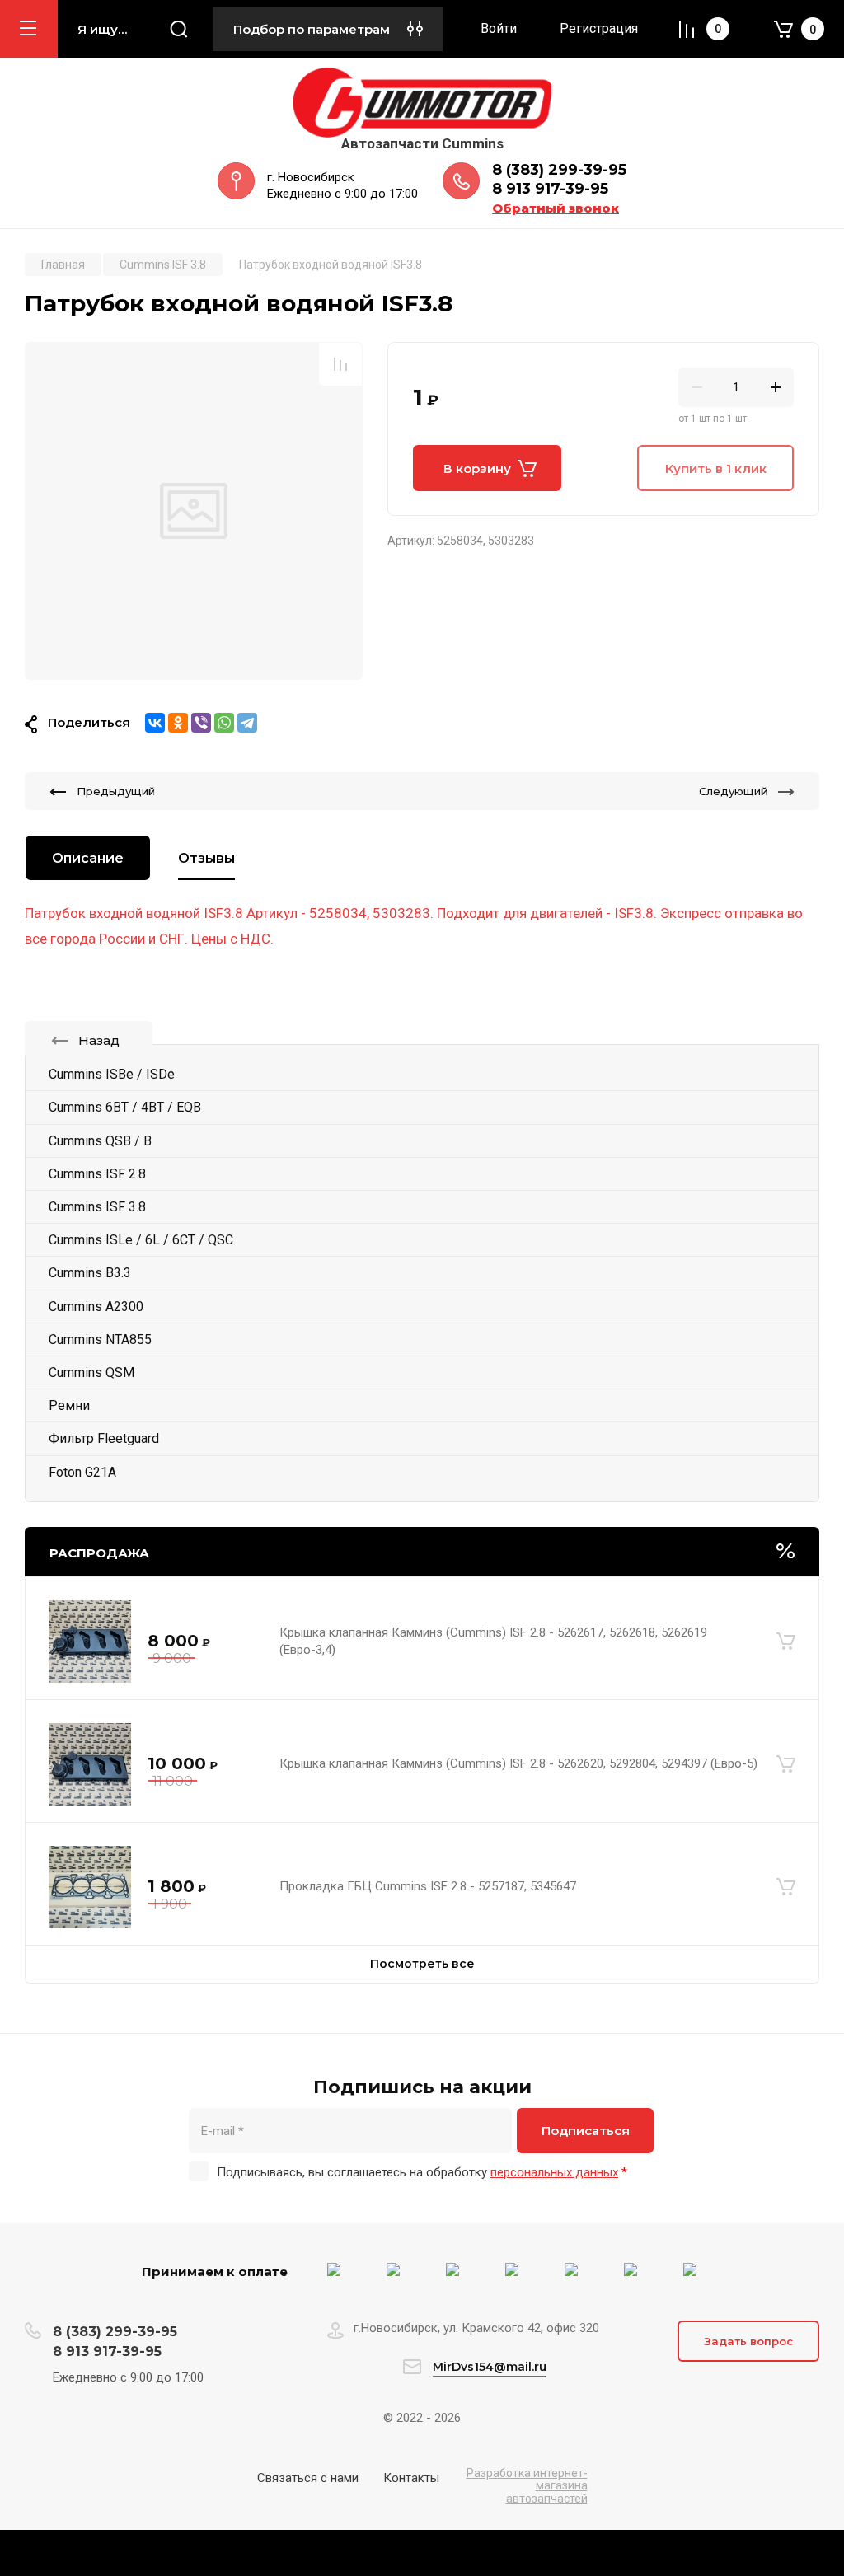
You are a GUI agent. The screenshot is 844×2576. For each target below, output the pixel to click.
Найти (179, 29)
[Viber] (201, 723)
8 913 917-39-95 (550, 189)
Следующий (733, 791)
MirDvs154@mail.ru (490, 2367)
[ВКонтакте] (155, 723)
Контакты (411, 2478)
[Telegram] (247, 723)
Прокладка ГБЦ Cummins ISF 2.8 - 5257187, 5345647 (428, 1886)
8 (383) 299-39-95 (559, 170)
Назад (99, 1040)
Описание (88, 858)
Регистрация (599, 28)
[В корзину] (786, 1642)
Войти (499, 28)
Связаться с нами (308, 2478)
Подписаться (586, 2131)
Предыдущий (116, 791)
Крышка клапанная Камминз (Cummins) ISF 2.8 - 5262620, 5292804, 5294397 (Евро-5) (518, 1763)
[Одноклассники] (178, 723)
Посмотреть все (422, 1964)
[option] (194, 511)
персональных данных (554, 2172)
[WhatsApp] (224, 723)
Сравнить (340, 364)
